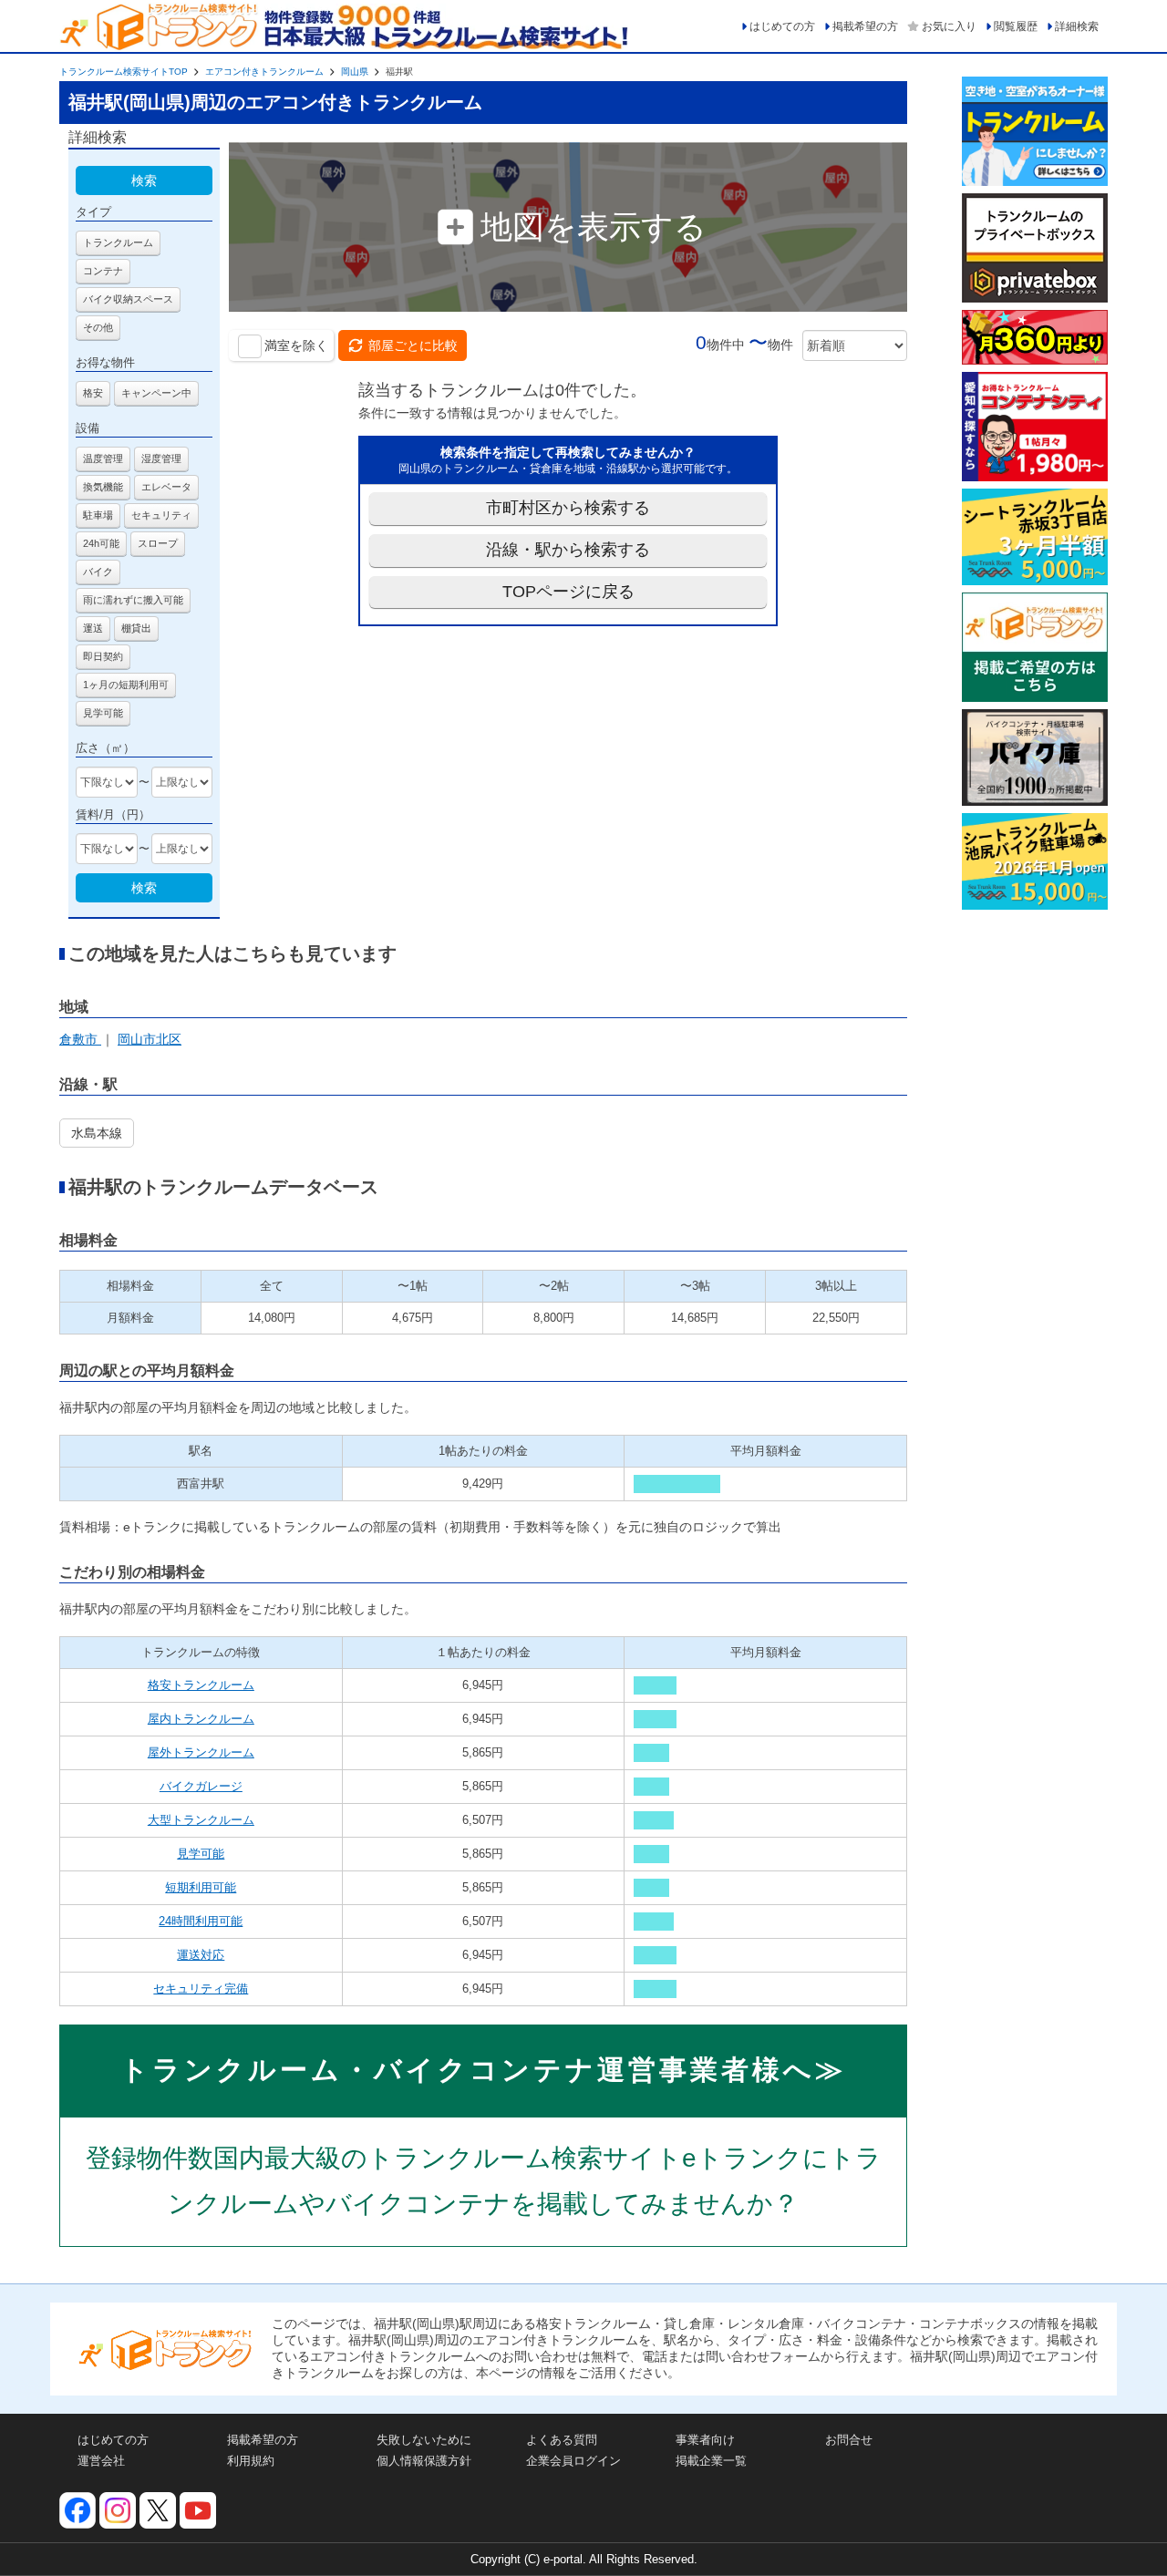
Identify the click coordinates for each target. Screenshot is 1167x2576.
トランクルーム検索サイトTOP (124, 72)
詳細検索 (1077, 26)
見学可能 (201, 1854)
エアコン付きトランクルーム (264, 72)
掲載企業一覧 (711, 2461)
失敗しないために (424, 2440)
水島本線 (97, 1133)
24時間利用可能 (201, 1921)
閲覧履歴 (1016, 26)
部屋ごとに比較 (413, 345)
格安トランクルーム (201, 1685)
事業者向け (705, 2440)
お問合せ (849, 2440)
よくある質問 (562, 2440)
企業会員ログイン (573, 2461)
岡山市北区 (150, 1039)
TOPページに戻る (568, 592)
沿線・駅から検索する (568, 550)
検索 (144, 180)
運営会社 (101, 2461)
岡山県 (355, 72)
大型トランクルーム (201, 1820)
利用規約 (251, 2461)
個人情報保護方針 (424, 2461)
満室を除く (296, 345)
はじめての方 (782, 26)
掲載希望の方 (865, 26)
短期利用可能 (201, 1887)
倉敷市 (80, 1039)
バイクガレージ (201, 1786)
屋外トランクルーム (201, 1752)
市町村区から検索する (568, 508)
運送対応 (201, 1955)
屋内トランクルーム (201, 1719)
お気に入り (949, 26)
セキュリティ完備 (201, 1989)
